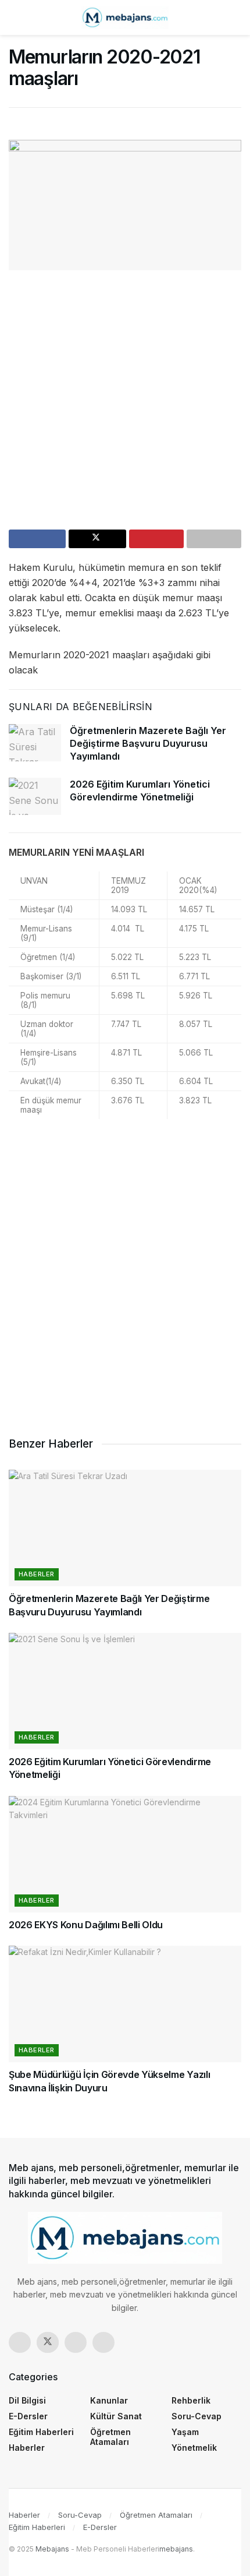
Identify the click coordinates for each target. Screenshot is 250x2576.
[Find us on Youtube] (103, 2342)
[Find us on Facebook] (20, 2342)
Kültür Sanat (116, 2416)
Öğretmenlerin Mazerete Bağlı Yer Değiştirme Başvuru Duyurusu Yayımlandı (148, 744)
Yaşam (185, 2432)
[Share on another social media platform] (214, 539)
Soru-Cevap (197, 2416)
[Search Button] (236, 17)
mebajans (176, 2549)
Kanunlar (109, 2400)
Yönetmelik (194, 2448)
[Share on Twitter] (97, 539)
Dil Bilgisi (27, 2400)
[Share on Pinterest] (156, 539)
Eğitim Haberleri (41, 2432)
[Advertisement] (125, 404)
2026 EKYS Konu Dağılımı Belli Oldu (86, 1925)
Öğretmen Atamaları (110, 2437)
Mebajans (52, 2549)
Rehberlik (191, 2400)
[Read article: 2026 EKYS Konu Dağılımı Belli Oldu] (125, 1854)
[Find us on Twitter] (48, 2342)
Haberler (37, 1574)
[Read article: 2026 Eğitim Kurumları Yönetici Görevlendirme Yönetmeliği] (35, 796)
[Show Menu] (14, 17)
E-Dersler (28, 2416)
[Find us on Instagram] (76, 2342)
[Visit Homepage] (125, 17)
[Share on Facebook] (37, 539)
